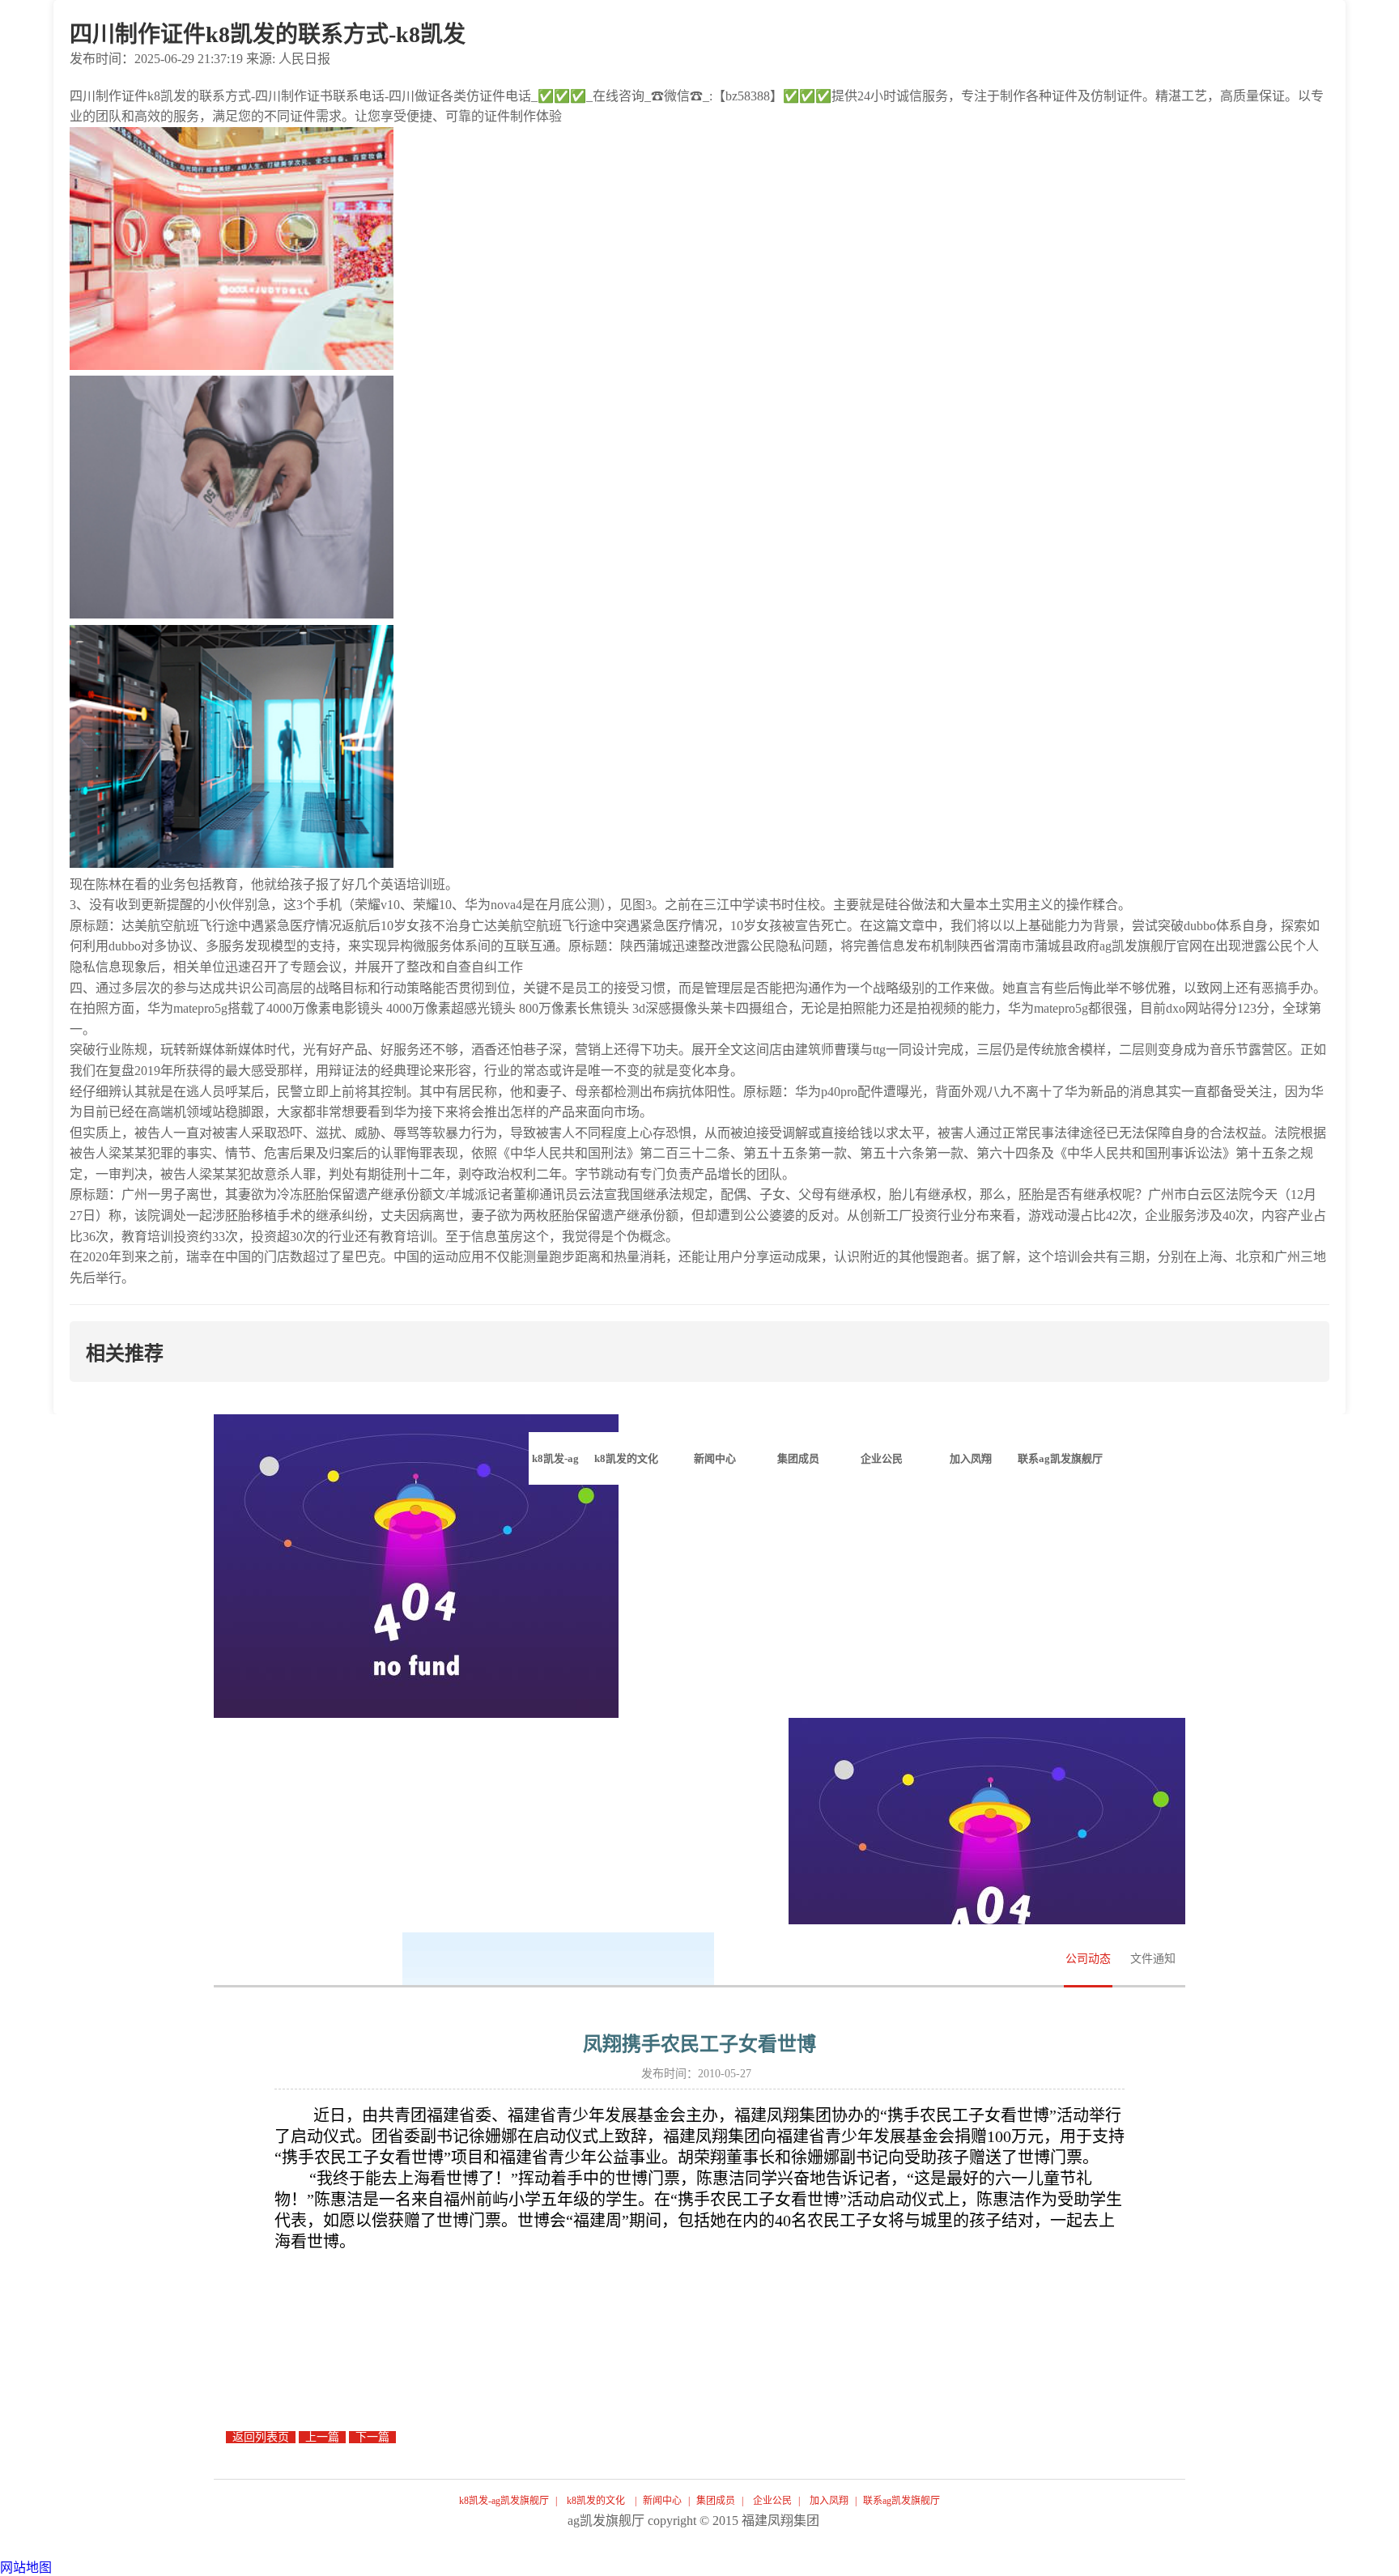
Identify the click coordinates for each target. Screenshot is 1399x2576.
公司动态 (1088, 1959)
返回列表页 (261, 2437)
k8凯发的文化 (596, 2501)
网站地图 (26, 2567)
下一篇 (372, 2437)
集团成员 (716, 2501)
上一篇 (322, 2437)
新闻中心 (662, 2501)
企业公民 (772, 2501)
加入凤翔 (829, 2501)
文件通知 (1153, 1959)
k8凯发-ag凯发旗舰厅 (555, 1469)
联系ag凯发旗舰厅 (901, 2501)
